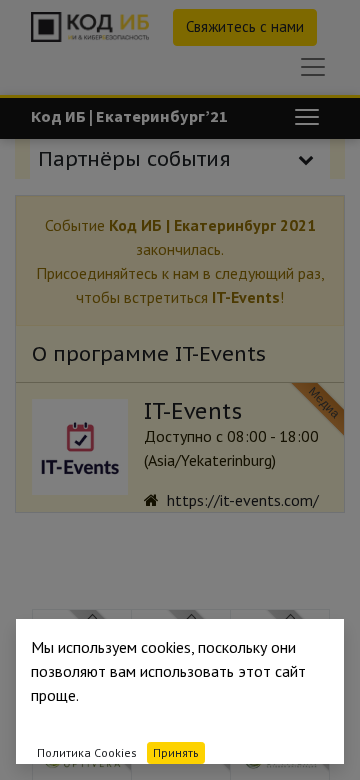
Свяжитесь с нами (245, 26)
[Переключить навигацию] (307, 117)
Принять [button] (176, 752)
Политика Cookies (87, 752)
